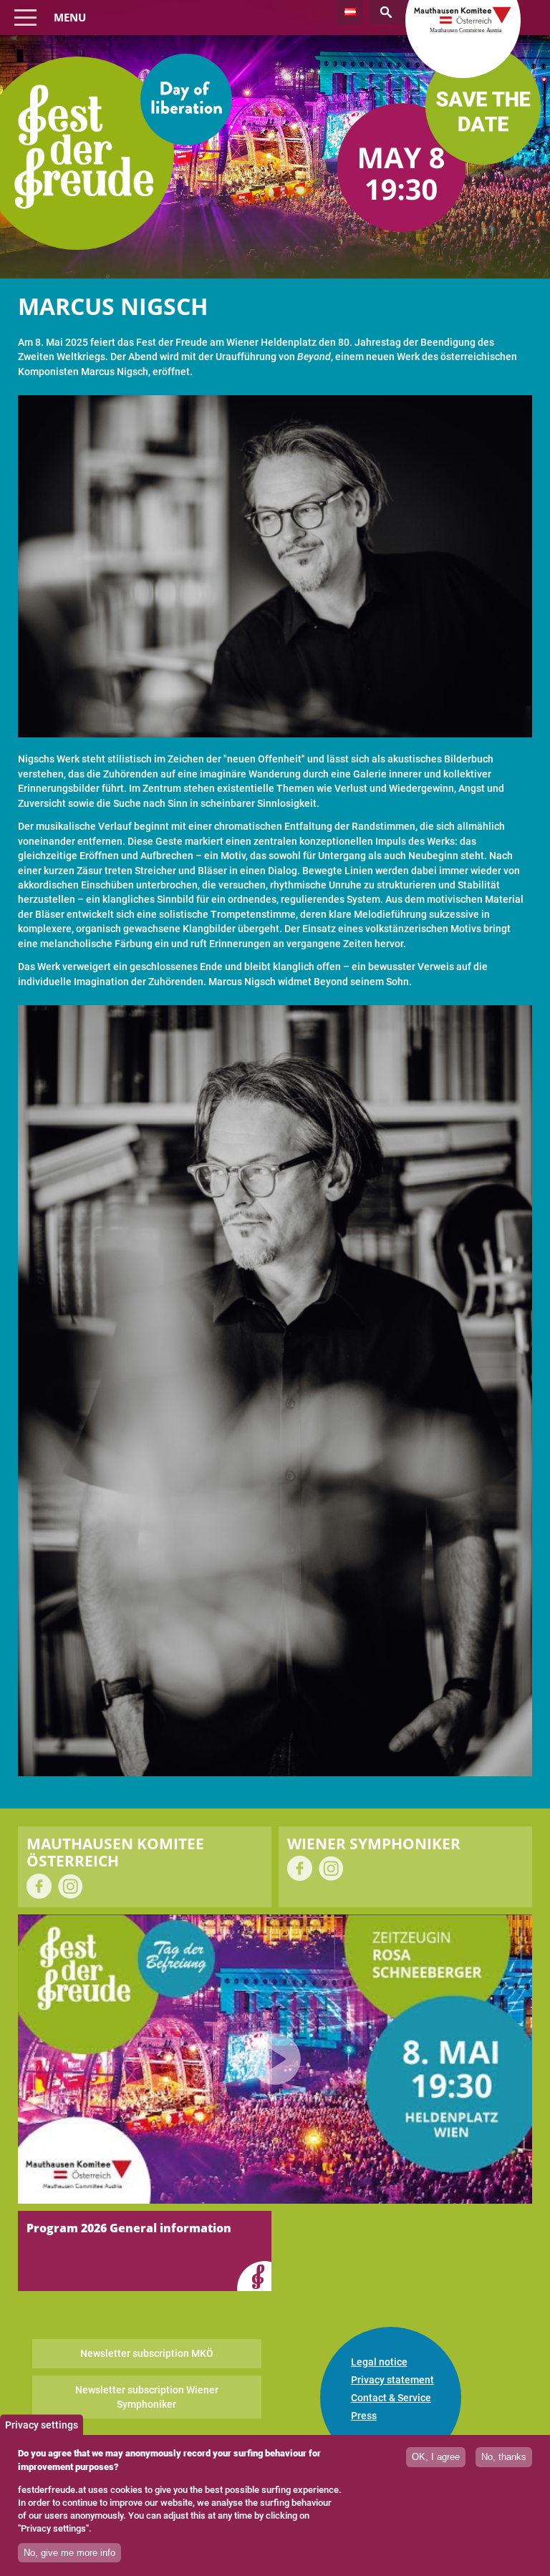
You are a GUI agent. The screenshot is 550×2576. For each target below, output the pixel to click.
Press (364, 2416)
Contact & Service (391, 2398)
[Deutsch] (350, 12)
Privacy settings (42, 2425)
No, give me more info (69, 2553)
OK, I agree (436, 2457)
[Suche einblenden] (396, 12)
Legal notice (379, 2362)
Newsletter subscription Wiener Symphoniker (147, 2397)
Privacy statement (392, 2380)
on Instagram (71, 1886)
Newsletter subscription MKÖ (147, 2353)
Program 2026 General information (129, 2228)
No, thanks (504, 2457)
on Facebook (39, 1886)
